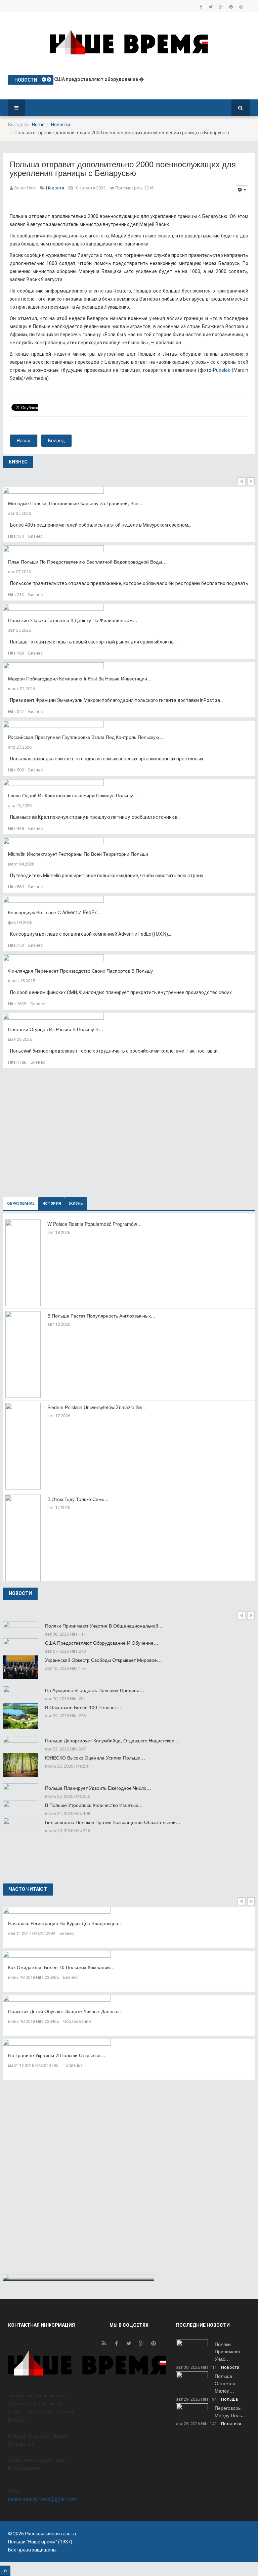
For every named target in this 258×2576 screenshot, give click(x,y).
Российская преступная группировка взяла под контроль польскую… (86, 737)
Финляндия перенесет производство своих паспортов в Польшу (80, 971)
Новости (61, 125)
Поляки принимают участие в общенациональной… (104, 1626)
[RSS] (104, 2345)
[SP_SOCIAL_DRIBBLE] (241, 7)
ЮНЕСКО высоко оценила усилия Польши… (95, 1758)
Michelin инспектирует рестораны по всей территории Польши (78, 854)
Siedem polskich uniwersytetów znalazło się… (97, 1407)
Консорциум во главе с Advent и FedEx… (55, 912)
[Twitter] (211, 7)
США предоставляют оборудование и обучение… (102, 1643)
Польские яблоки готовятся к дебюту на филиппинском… (73, 620)
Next (251, 481)
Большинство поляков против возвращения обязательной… (113, 1822)
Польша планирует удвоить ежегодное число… (98, 1788)
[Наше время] (129, 42)
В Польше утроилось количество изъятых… (94, 1805)
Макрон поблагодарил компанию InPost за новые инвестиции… (80, 678)
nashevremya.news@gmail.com (43, 2499)
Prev (242, 481)
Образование (77, 2021)
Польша (229, 2399)
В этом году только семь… (78, 1499)
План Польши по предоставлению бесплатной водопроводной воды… (87, 562)
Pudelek (222, 370)
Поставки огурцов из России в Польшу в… (56, 1029)
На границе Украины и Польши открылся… (57, 2055)
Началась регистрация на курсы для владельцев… (65, 1923)
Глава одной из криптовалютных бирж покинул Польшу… (73, 795)
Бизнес (35, 536)
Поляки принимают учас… (228, 2351)
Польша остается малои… (225, 2383)
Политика (73, 2065)
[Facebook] (201, 7)
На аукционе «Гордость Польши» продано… (95, 1690)
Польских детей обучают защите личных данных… (65, 2011)
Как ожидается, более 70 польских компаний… (61, 1967)
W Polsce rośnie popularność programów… (95, 1224)
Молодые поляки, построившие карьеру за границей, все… (76, 503)
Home (38, 125)
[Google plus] (221, 7)
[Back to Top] (5, 2571)
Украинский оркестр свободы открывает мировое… (103, 1660)
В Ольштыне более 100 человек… (83, 1707)
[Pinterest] (231, 7)
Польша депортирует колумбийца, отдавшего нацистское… (112, 1740)
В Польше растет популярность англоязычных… (101, 1316)
